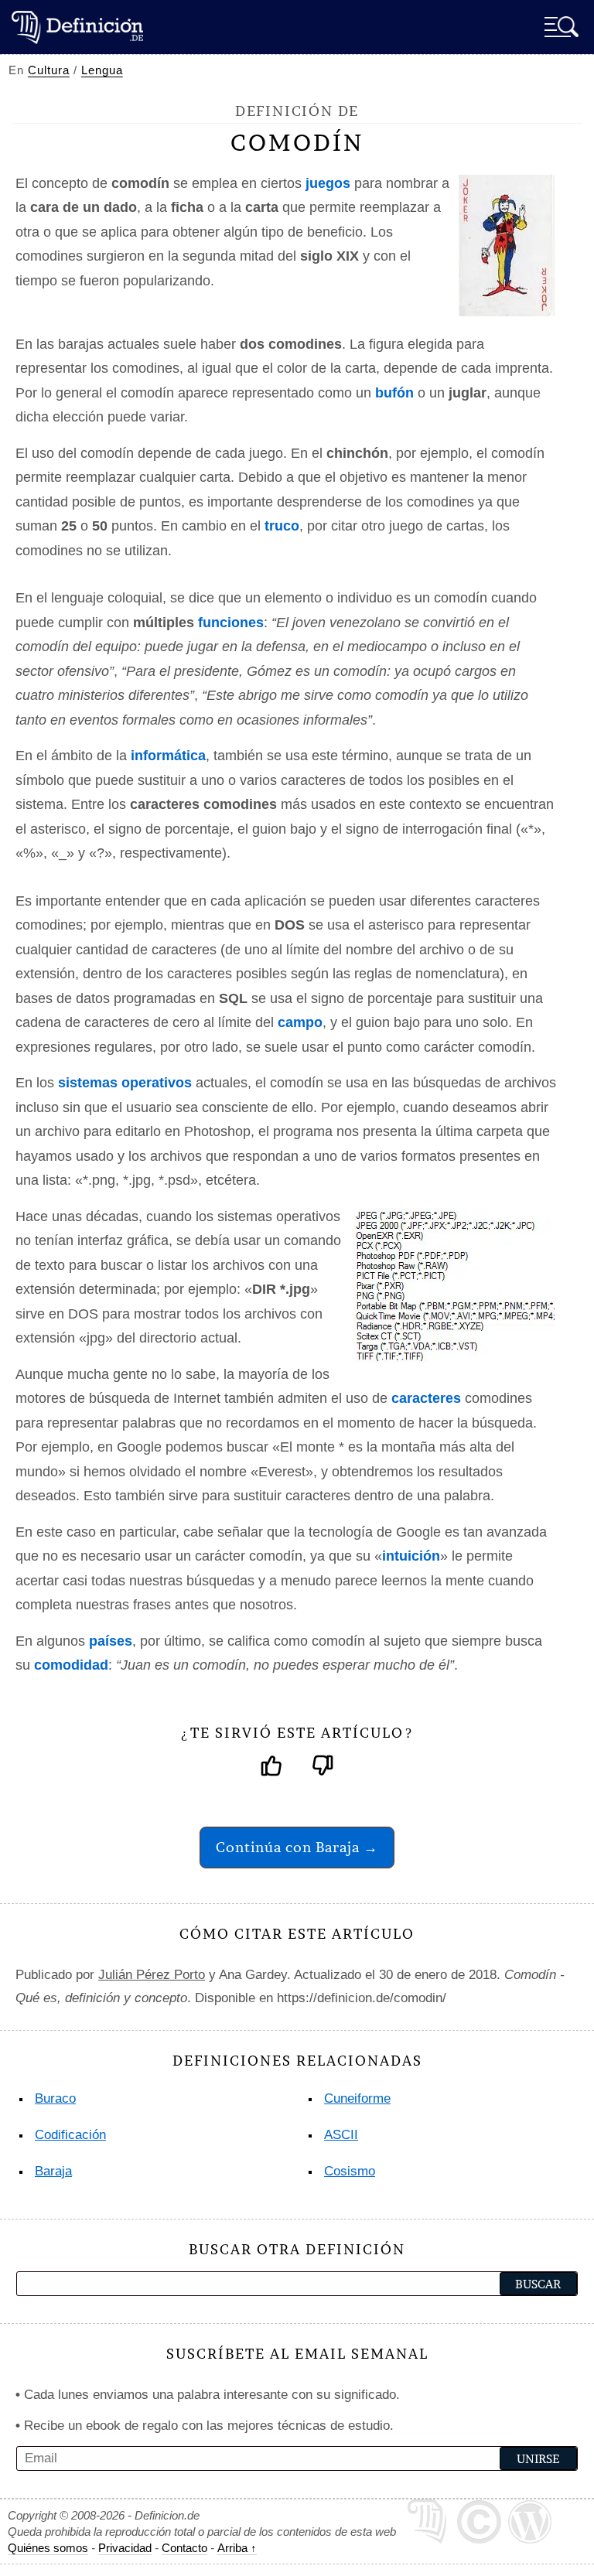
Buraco (55, 2098)
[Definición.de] (77, 27)
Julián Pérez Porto (152, 1975)
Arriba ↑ (237, 2548)
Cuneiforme (357, 2098)
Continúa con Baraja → (297, 1847)
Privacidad (125, 2548)
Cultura (49, 70)
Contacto (184, 2548)
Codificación (70, 2135)
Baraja (53, 2171)
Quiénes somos (48, 2548)
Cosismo (350, 2171)
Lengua (102, 70)
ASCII (341, 2135)
